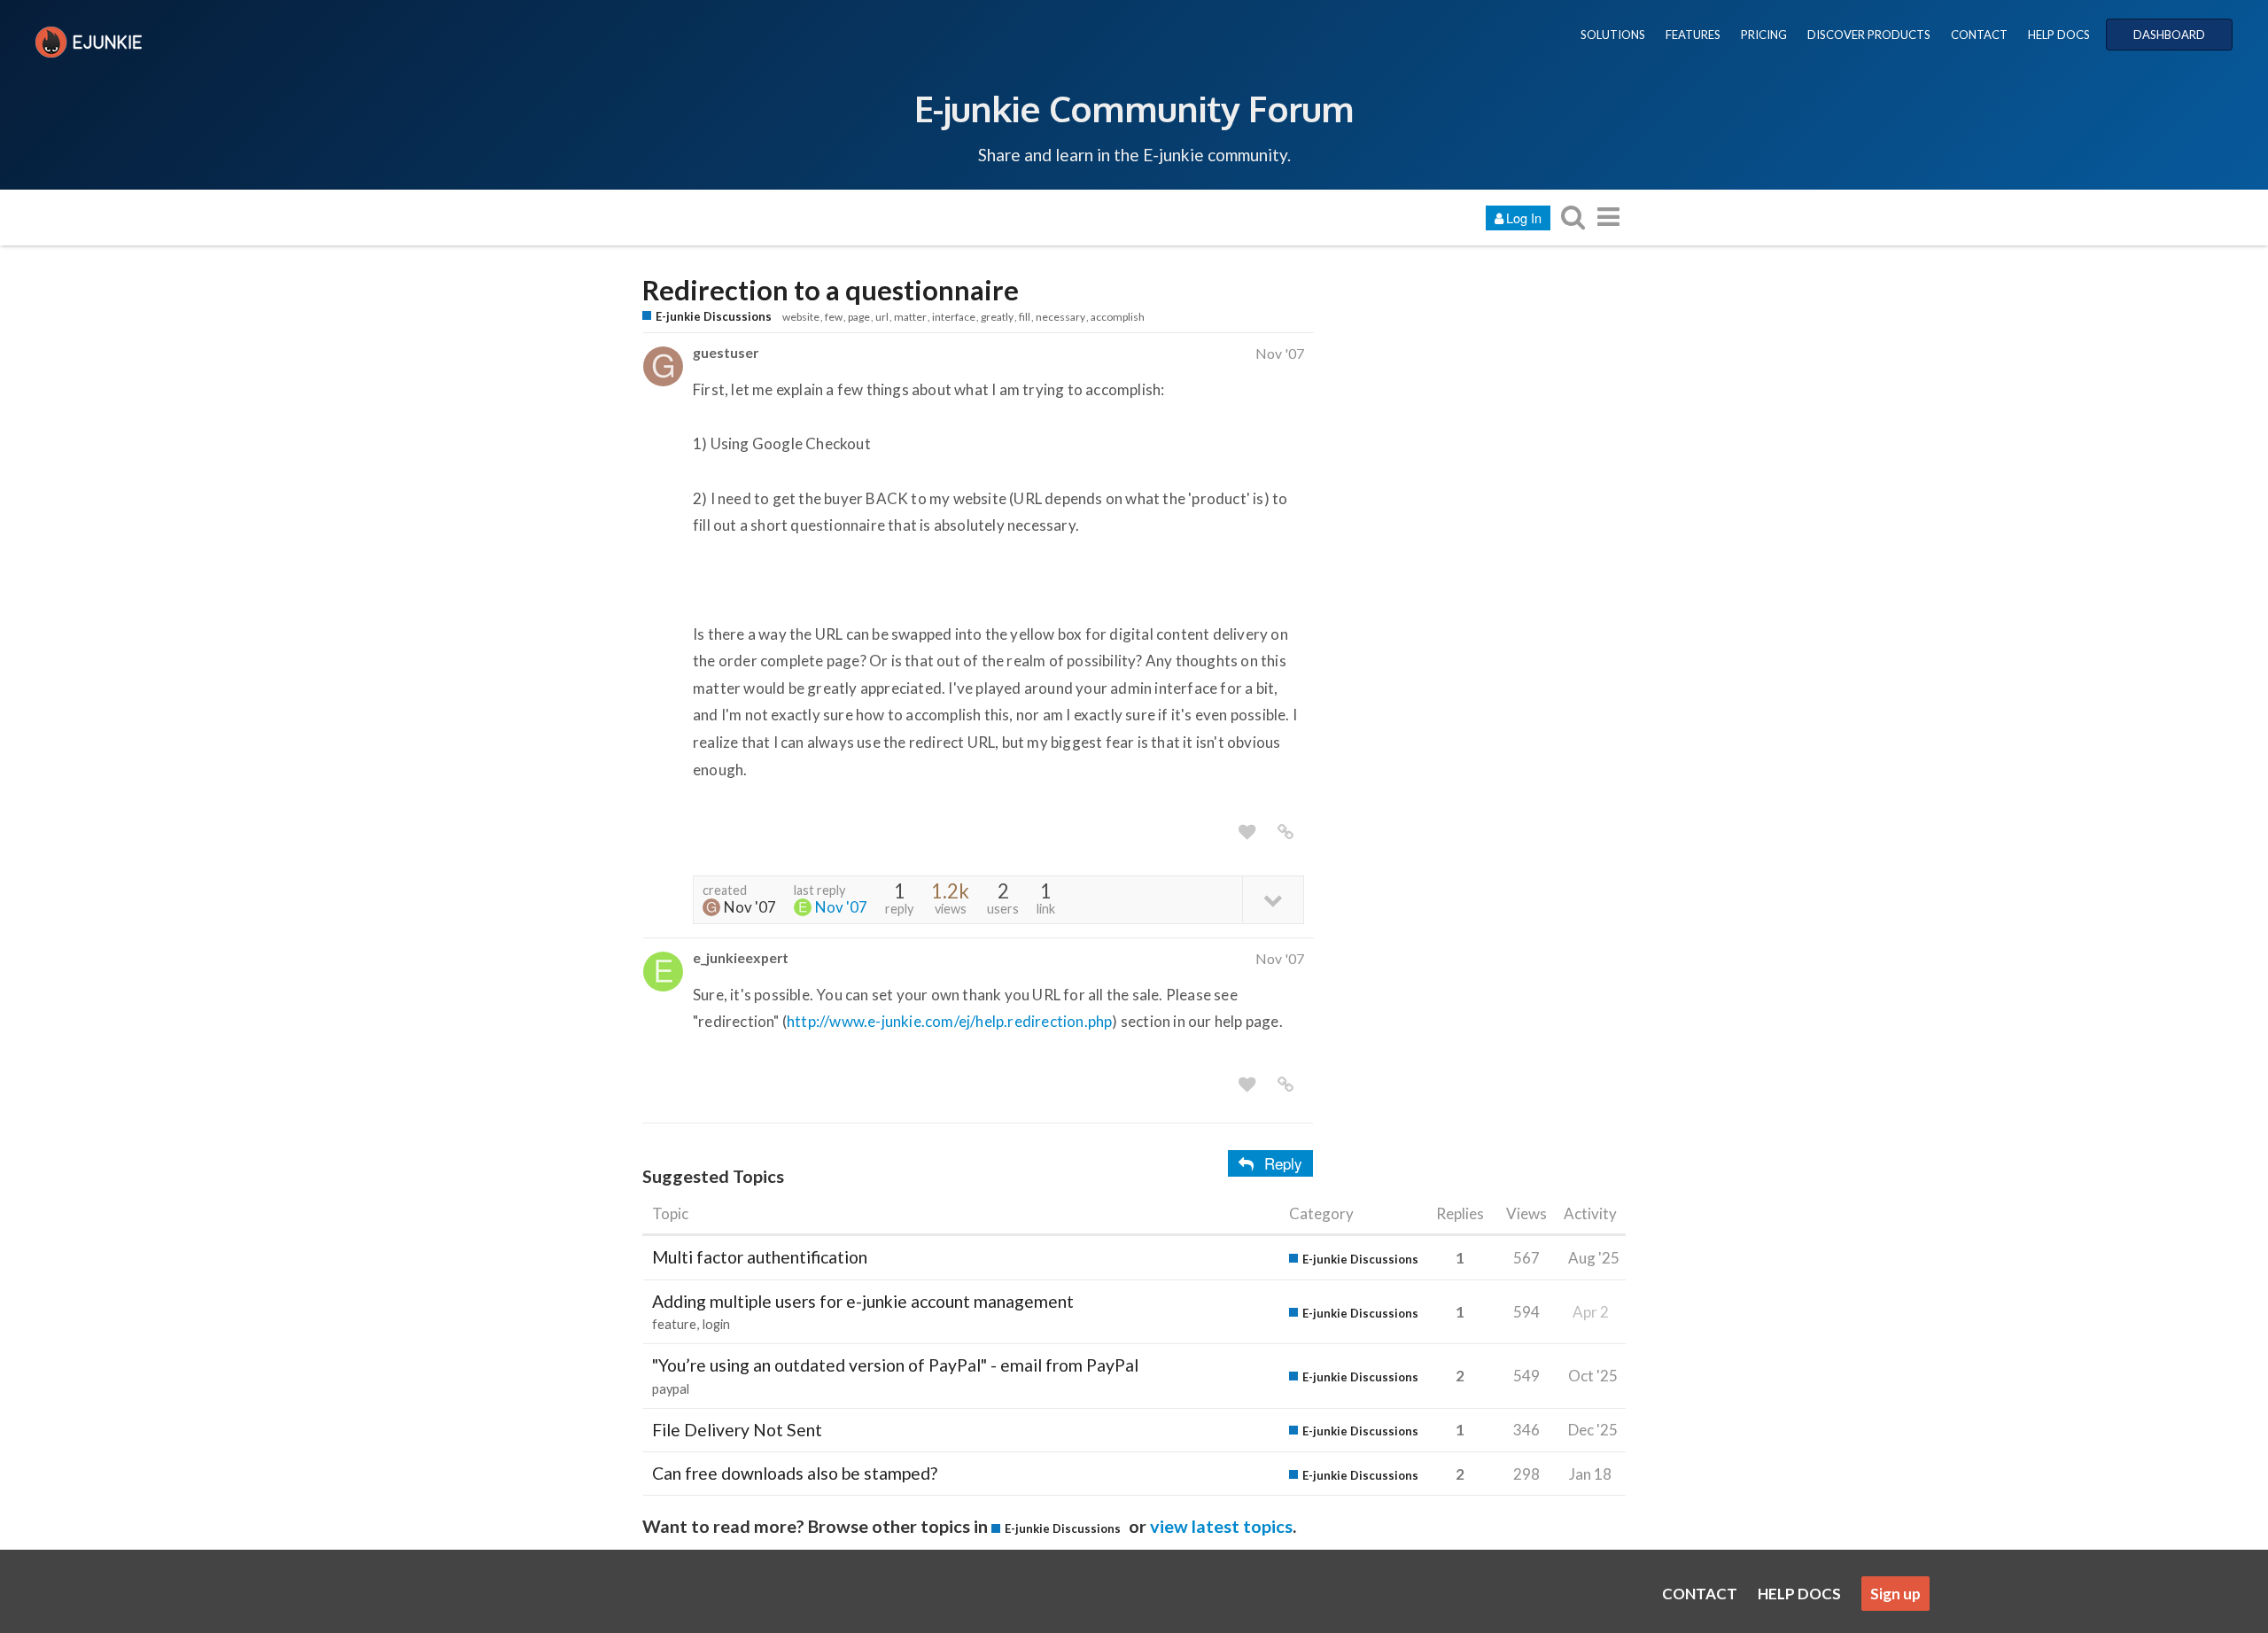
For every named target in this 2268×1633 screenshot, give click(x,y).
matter (910, 317)
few (834, 317)
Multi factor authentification (760, 1257)
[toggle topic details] (1273, 899)
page (859, 317)
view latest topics (1221, 1526)
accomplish (1118, 317)
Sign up (1895, 1594)
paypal (671, 1389)
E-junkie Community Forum (1134, 108)
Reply (1283, 1163)
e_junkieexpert (741, 957)
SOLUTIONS (1613, 35)
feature (674, 1324)
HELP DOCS (2059, 35)
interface (954, 317)
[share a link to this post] (1285, 832)
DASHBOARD (2169, 35)
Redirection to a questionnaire (831, 290)
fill (1025, 317)
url (882, 317)
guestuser (726, 352)
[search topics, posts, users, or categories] (1573, 217)
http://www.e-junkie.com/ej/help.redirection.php (949, 1021)
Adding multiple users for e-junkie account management (863, 1301)
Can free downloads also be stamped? (795, 1473)
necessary (1060, 317)
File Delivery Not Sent (737, 1430)
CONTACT (1979, 35)
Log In (1524, 218)
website (801, 317)
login (716, 1324)
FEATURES (1693, 35)
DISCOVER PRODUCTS (1869, 35)
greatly (997, 317)
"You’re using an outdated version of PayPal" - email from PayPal (895, 1365)
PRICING (1764, 35)
